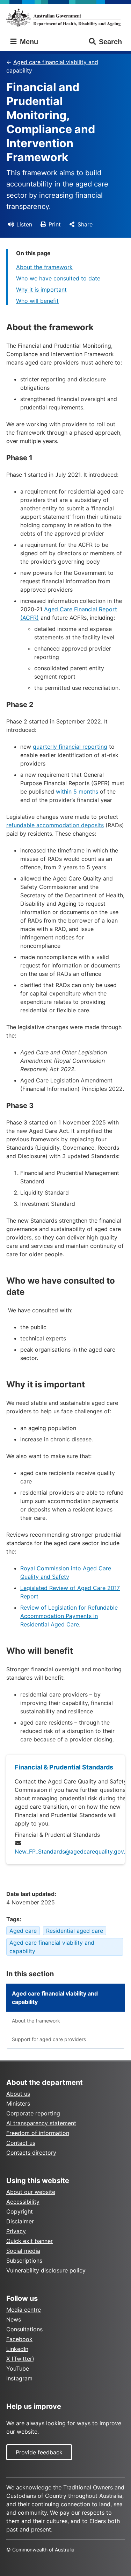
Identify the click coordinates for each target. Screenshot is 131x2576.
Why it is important (41, 290)
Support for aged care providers (49, 2039)
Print (55, 224)
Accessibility (23, 2202)
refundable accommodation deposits (55, 825)
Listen (24, 224)
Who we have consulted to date (58, 278)
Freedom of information (38, 2133)
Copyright (20, 2211)
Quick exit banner (30, 2241)
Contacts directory (31, 2153)
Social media (23, 2251)
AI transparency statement (41, 2123)
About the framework (44, 267)
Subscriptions (24, 2261)
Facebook (19, 2339)
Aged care (23, 1931)
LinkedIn (17, 2349)
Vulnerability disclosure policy (46, 2270)
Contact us (21, 2143)
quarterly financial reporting (70, 747)
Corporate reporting (33, 2113)
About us (18, 2094)
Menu (28, 42)
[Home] (65, 18)
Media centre (24, 2310)
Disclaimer (20, 2221)
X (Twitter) (20, 2359)
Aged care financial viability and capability (52, 66)
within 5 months (77, 791)
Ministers (18, 2103)
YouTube (18, 2368)
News (14, 2319)
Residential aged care (75, 1931)
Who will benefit (37, 301)
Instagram (19, 2378)
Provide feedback (39, 2452)
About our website (31, 2192)
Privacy (16, 2231)
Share (85, 224)
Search (110, 42)
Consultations (24, 2329)
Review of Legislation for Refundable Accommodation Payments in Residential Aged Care (69, 1616)
